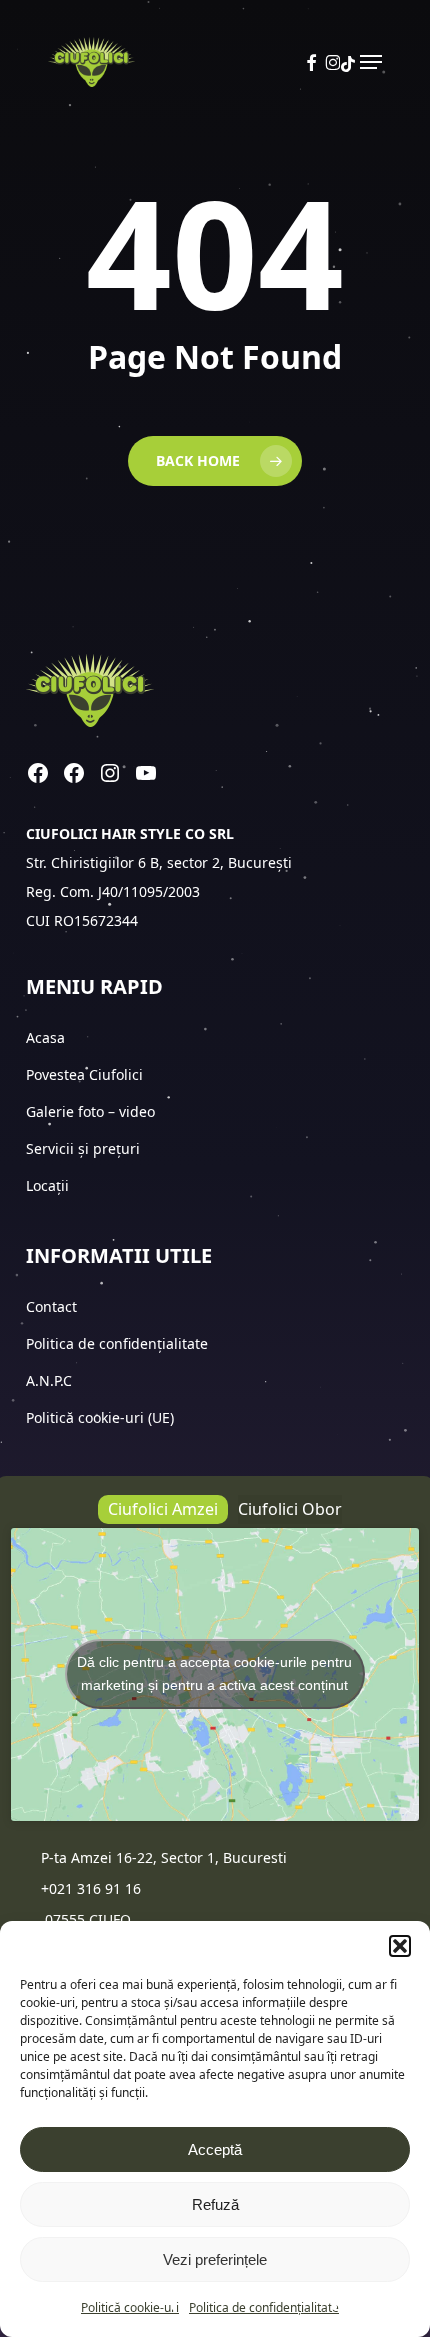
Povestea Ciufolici (84, 1074)
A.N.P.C (49, 1380)
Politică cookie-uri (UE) (100, 1417)
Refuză (215, 2204)
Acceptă (215, 2149)
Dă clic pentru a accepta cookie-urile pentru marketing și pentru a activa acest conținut (214, 1673)
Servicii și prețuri (83, 1148)
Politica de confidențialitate (264, 2307)
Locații (49, 1185)
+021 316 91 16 (91, 1888)
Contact (53, 1306)
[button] (400, 1946)
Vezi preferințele (215, 2259)
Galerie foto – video (92, 1111)
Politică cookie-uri (130, 2307)
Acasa (45, 1037)
